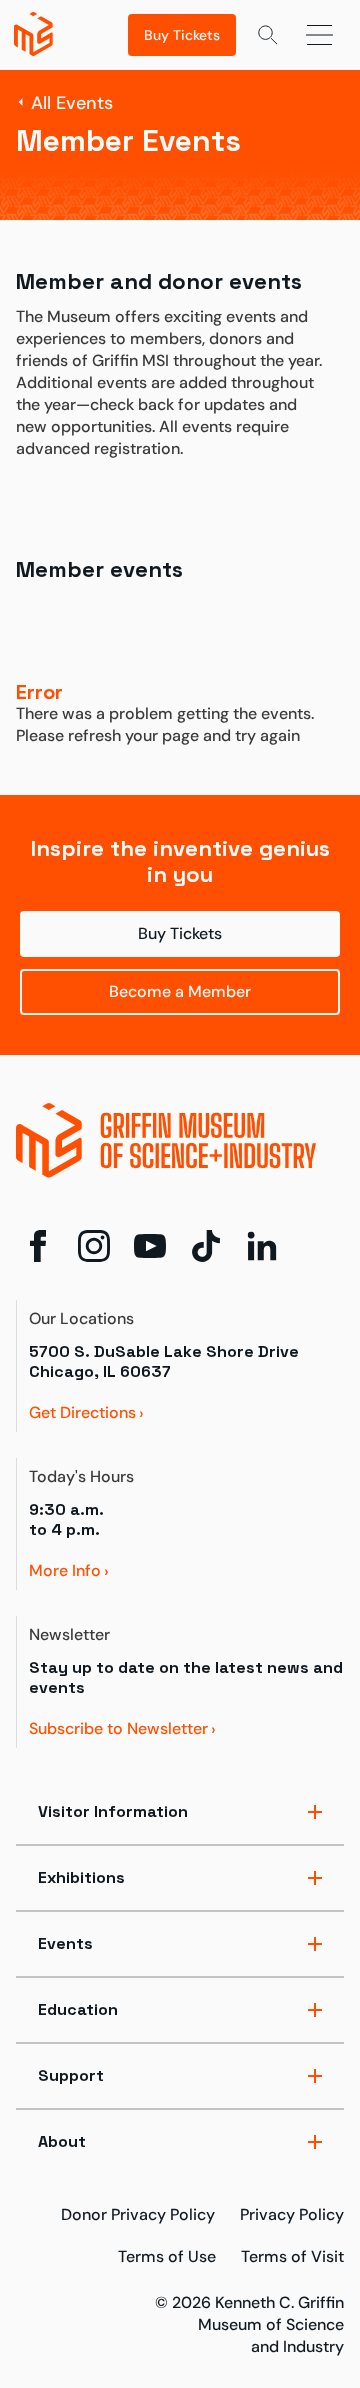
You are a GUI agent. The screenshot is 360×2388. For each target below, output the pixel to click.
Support (71, 2075)
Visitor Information (113, 1811)
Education (78, 2009)
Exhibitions (81, 1877)
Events (65, 1943)
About (62, 2141)
